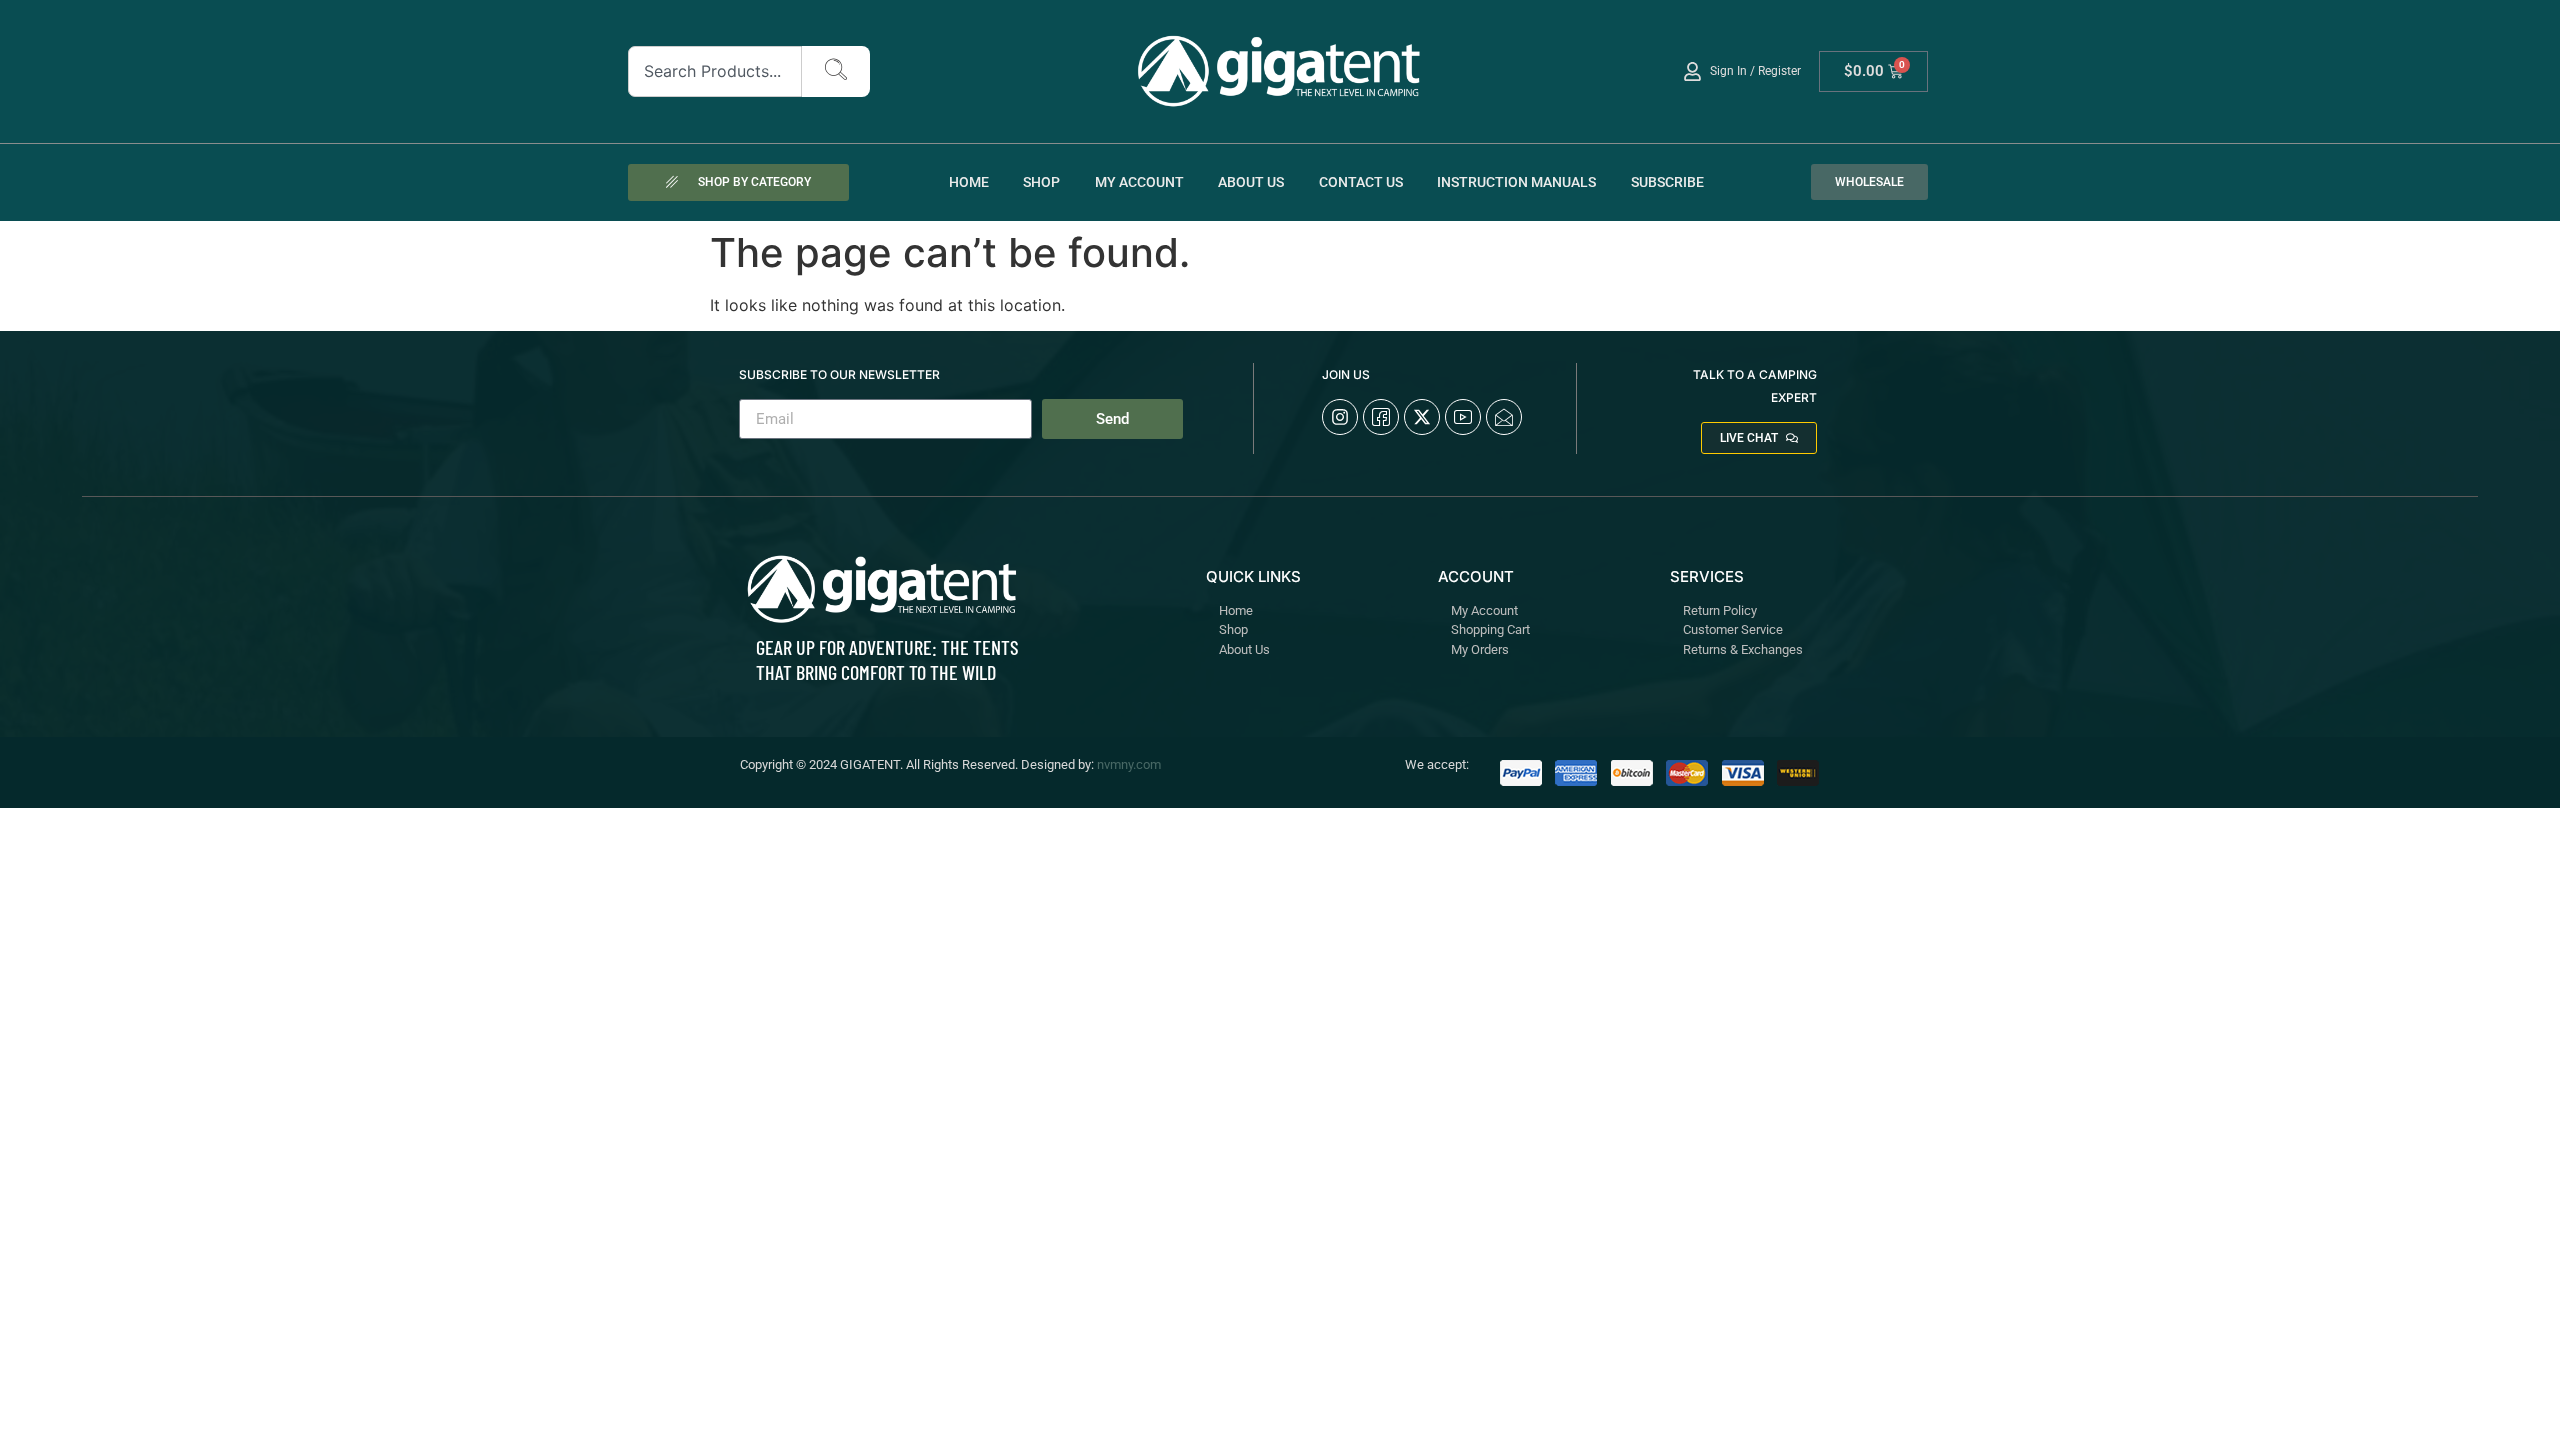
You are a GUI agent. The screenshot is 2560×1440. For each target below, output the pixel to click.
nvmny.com (1129, 764)
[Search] (836, 71)
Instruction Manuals (1516, 182)
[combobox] (715, 71)
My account (1139, 182)
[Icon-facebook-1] (1381, 417)
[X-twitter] (1422, 417)
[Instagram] (1340, 417)
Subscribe (1667, 182)
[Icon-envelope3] (1504, 417)
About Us (1251, 182)
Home (969, 182)
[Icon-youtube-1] (1463, 417)
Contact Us (1361, 182)
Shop (1041, 182)
